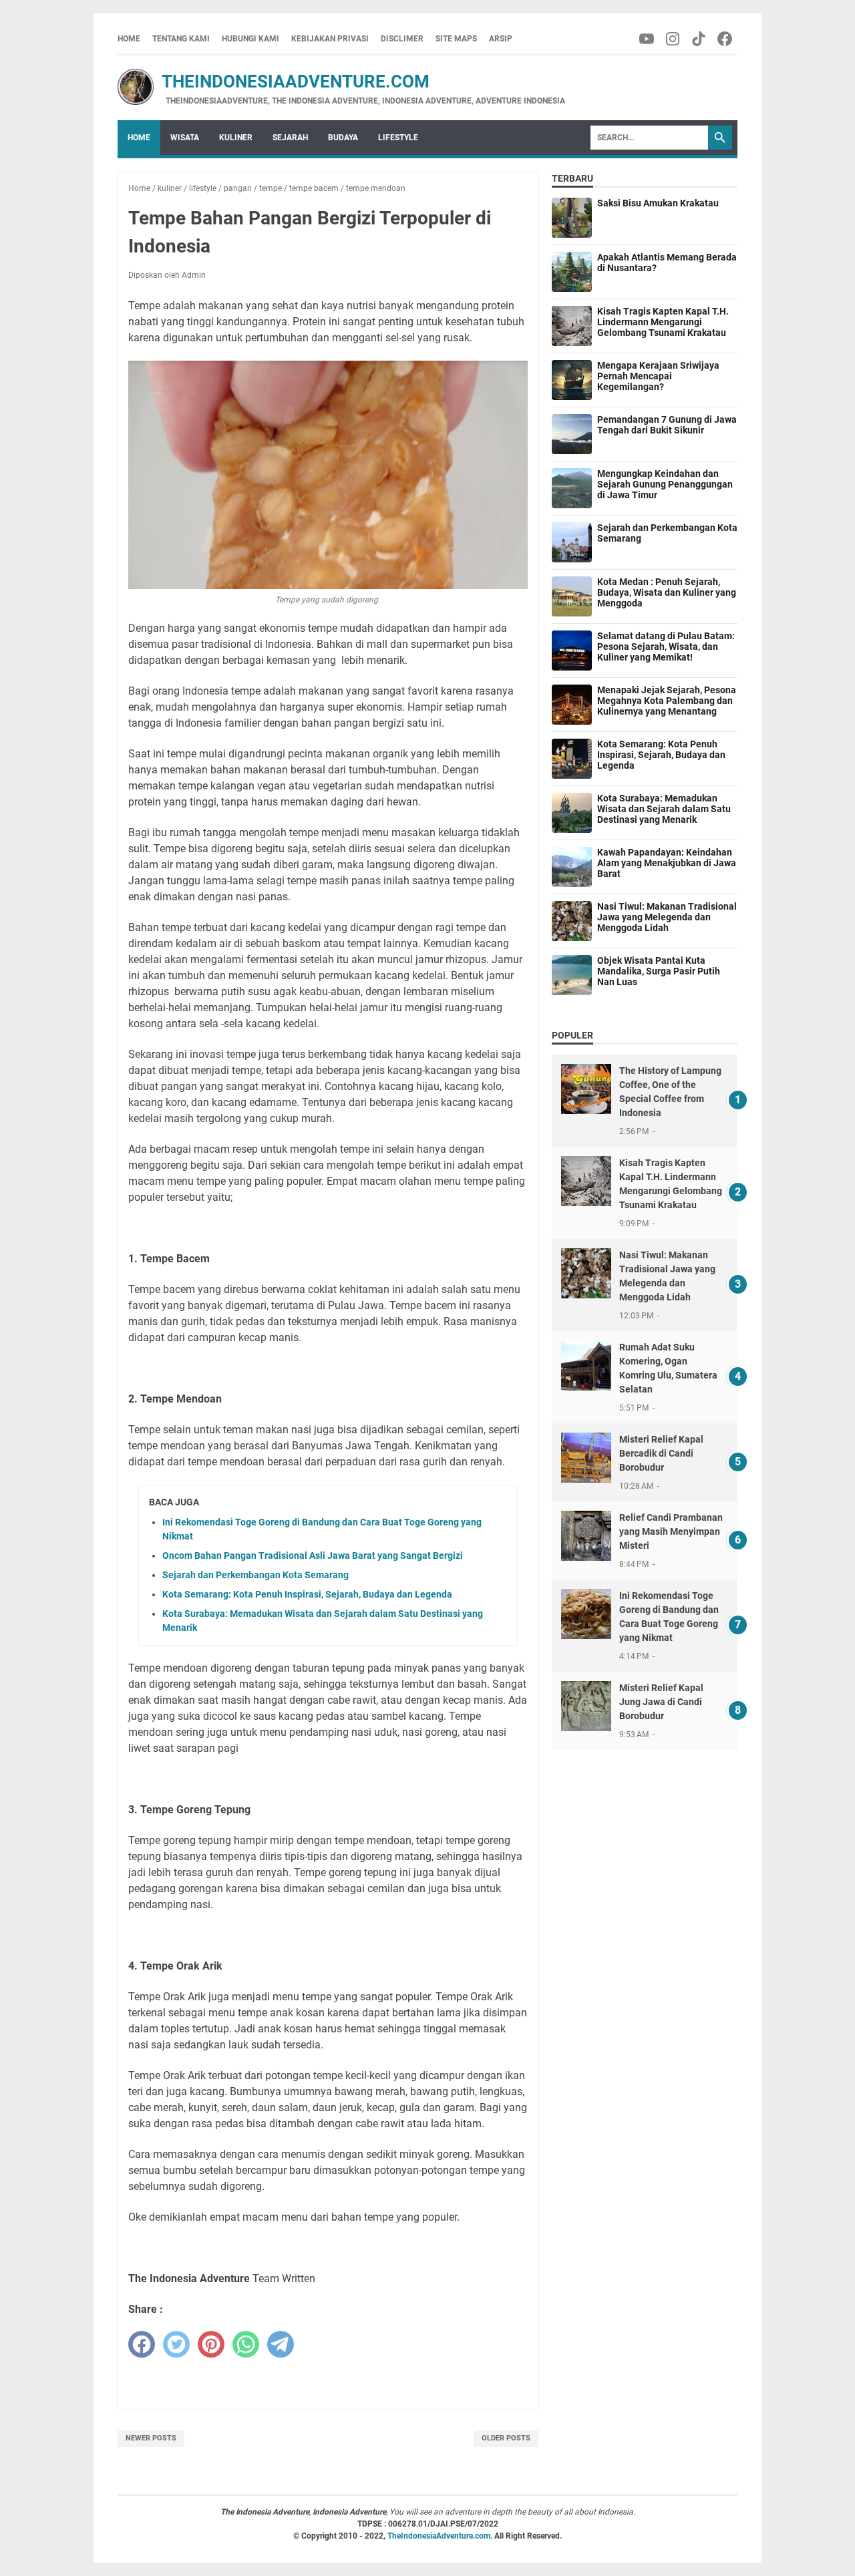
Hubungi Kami (250, 39)
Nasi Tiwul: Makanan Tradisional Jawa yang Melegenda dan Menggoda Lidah (667, 917)
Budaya (343, 138)
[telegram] (281, 2344)
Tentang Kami (181, 39)
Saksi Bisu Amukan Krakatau (658, 203)
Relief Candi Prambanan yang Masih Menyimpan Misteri (671, 1531)
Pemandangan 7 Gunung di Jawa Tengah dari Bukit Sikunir (667, 425)
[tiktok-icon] (700, 39)
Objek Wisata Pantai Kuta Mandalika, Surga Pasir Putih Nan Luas (659, 971)
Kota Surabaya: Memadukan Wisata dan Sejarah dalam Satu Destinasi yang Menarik (664, 809)
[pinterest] (211, 2344)
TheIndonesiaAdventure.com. (441, 2536)
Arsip (501, 39)
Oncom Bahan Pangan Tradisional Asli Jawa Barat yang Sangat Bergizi (313, 1555)
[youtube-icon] (648, 39)
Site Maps (456, 39)
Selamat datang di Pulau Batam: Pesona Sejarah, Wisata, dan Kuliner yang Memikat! (666, 647)
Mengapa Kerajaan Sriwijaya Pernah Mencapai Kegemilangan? (658, 376)
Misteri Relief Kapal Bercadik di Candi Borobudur (661, 1453)
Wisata (185, 138)
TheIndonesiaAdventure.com (274, 81)
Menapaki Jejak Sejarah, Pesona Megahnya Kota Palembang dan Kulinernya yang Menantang (667, 701)
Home (129, 39)
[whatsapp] (246, 2344)
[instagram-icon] (674, 39)
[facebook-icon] (726, 39)
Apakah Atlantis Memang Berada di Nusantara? (667, 262)
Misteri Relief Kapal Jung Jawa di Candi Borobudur (661, 1702)
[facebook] (142, 2344)
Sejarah (290, 138)
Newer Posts (151, 2438)
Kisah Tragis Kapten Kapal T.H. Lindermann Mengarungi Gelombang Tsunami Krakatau (663, 322)
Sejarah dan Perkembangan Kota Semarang (255, 1575)
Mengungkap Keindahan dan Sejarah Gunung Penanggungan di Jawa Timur (665, 484)
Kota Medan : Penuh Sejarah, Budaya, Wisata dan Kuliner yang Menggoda (667, 592)
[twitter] (176, 2344)
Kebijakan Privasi (330, 39)
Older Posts (506, 2438)
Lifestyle (398, 138)
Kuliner (236, 138)
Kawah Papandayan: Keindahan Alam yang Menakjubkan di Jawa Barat (667, 863)
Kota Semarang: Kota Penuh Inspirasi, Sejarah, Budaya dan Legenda (307, 1594)
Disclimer (402, 39)
